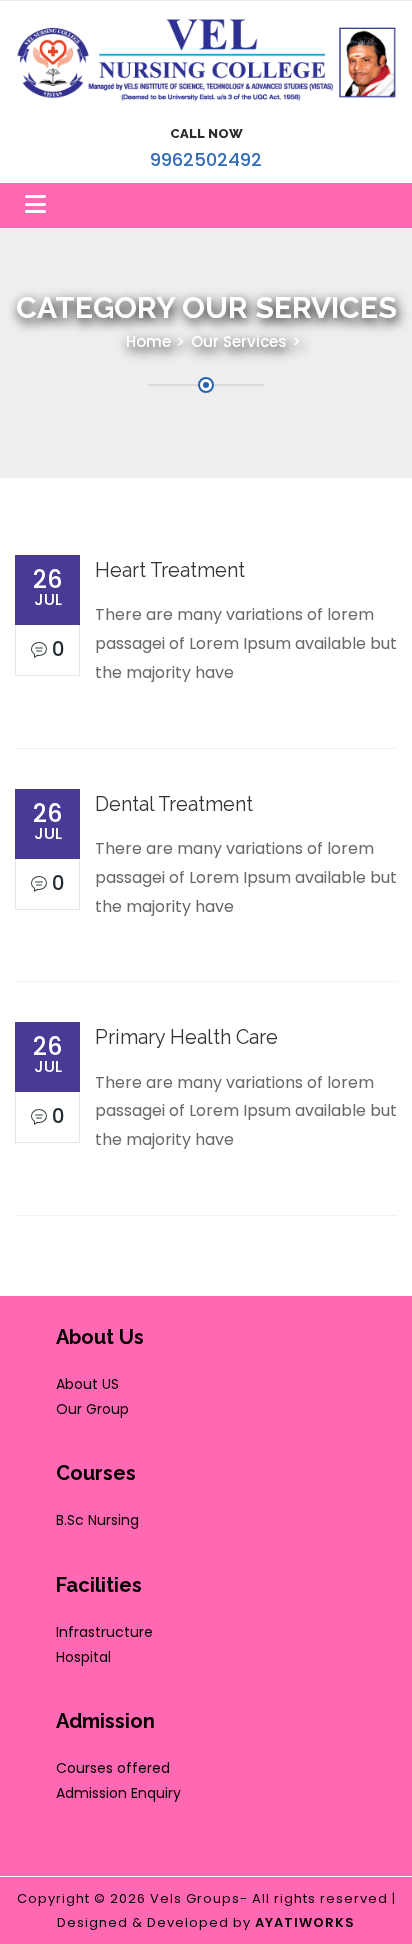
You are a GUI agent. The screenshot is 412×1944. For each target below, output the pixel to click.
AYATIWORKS (305, 1922)
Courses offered (113, 1768)
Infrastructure (104, 1632)
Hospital (83, 1657)
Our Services (239, 341)
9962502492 (206, 159)
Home (148, 341)
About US (87, 1384)
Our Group (92, 1409)
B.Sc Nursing (97, 1520)
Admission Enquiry (118, 1793)
